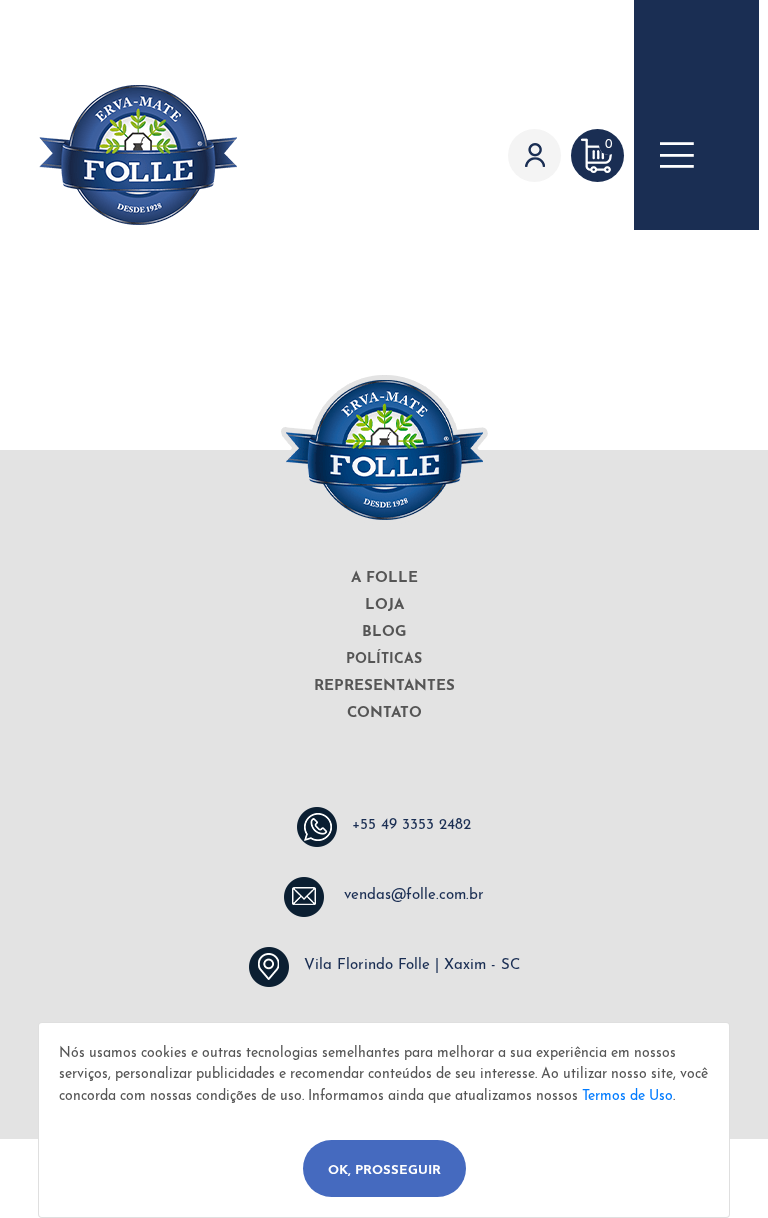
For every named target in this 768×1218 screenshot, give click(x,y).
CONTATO (384, 713)
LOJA (384, 605)
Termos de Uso (627, 1096)
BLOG (384, 632)
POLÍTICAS (384, 659)
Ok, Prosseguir (384, 1170)
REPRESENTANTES (384, 686)
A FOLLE (384, 578)
